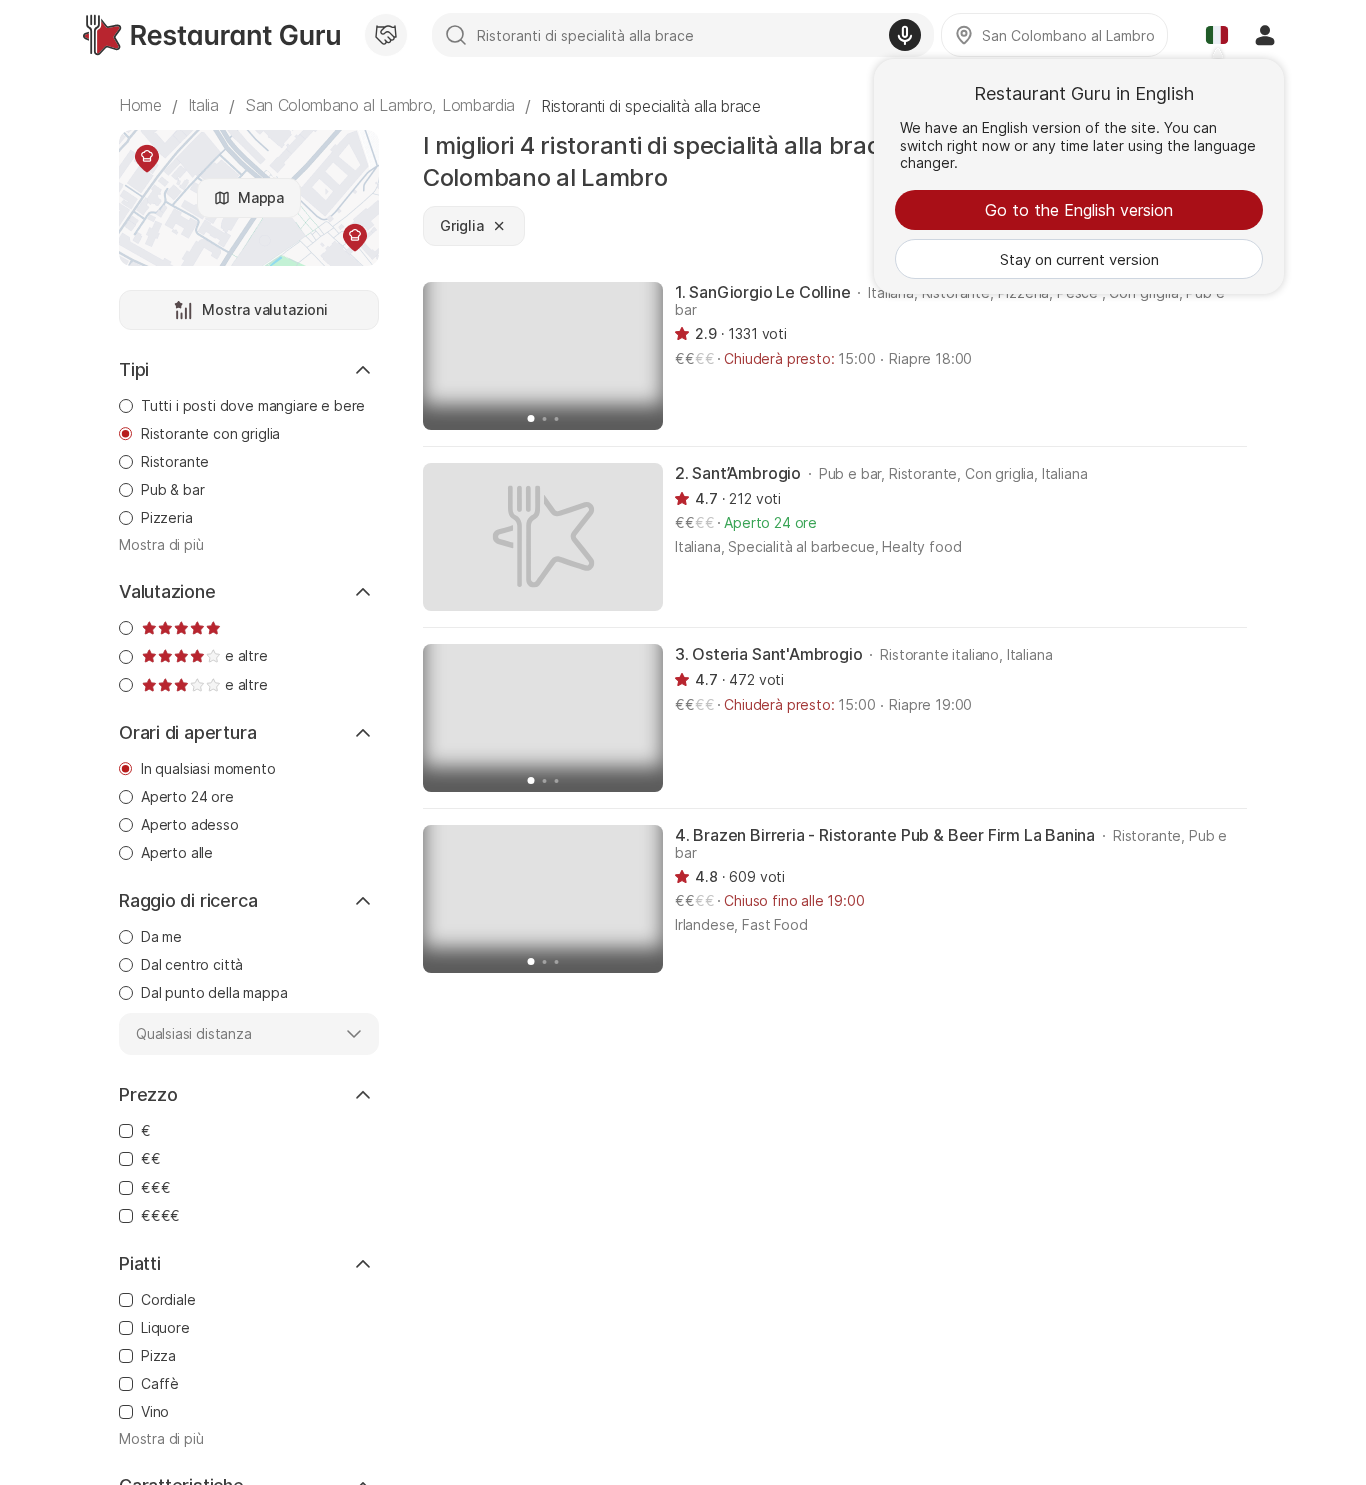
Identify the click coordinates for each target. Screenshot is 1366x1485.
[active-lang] (1217, 35)
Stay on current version (1079, 259)
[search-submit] (456, 35)
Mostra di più (161, 545)
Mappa (261, 197)
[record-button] (905, 35)
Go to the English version (1079, 210)
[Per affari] (386, 35)
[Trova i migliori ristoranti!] (211, 35)
